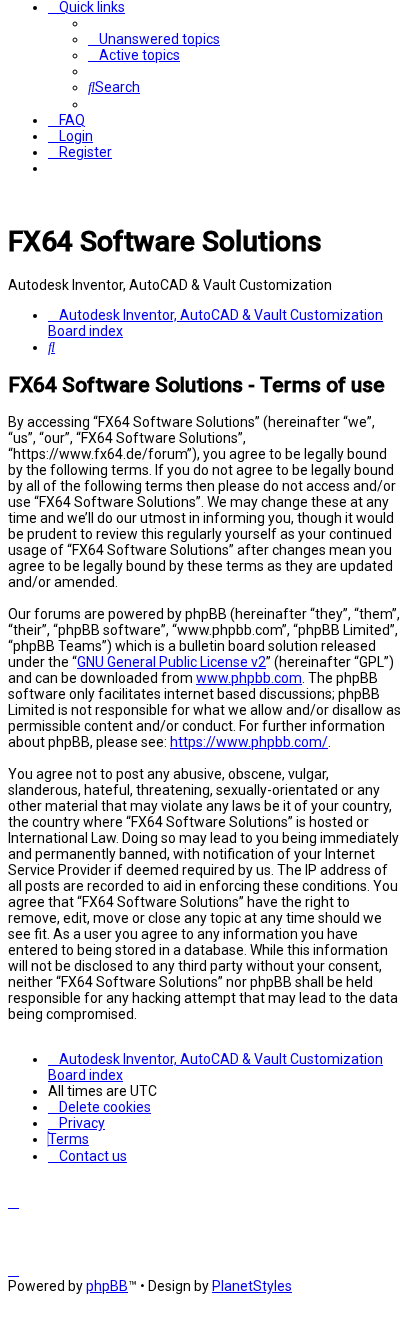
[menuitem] (154, 39)
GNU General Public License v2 (171, 662)
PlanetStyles (252, 1286)
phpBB (107, 1286)
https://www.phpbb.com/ (249, 742)
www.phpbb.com (249, 678)
